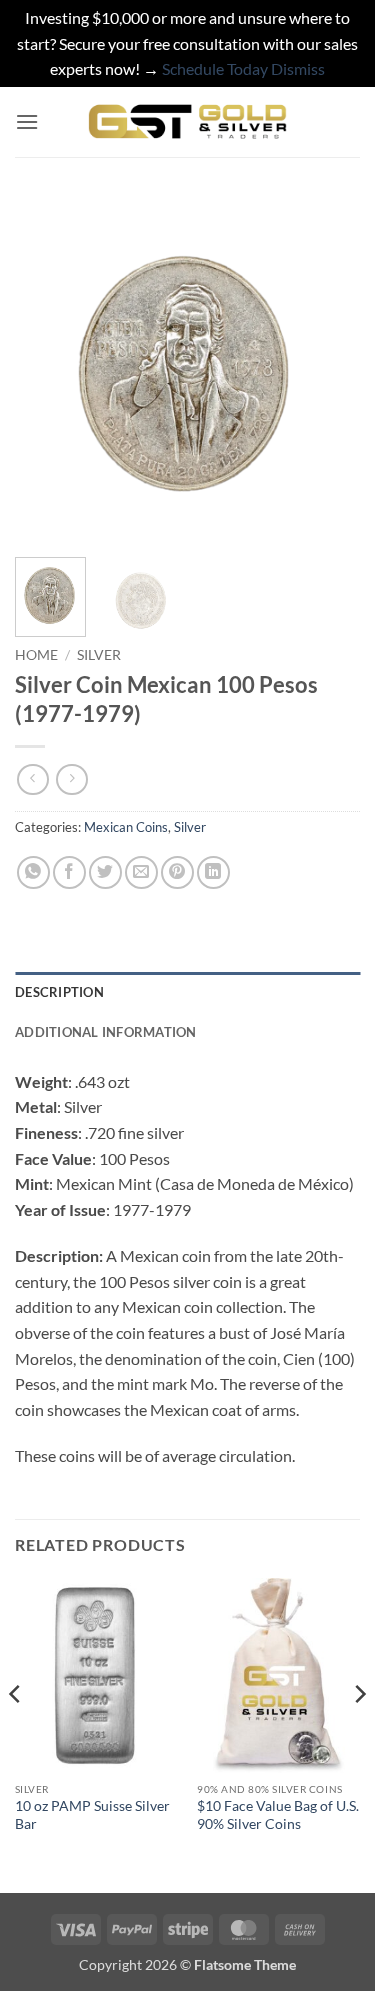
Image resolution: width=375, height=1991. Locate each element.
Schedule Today (215, 68)
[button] (27, 121)
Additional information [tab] (106, 1032)
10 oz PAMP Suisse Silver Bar (92, 1815)
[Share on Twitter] (105, 872)
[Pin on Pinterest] (177, 872)
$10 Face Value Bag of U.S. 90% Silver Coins (278, 1815)
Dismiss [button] (298, 68)
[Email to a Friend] (141, 872)
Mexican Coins (126, 827)
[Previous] (47, 369)
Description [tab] (59, 992)
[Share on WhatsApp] (33, 872)
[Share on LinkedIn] (213, 872)
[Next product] (32, 779)
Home (36, 655)
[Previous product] (71, 779)
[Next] (328, 369)
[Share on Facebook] (69, 872)
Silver (99, 655)
